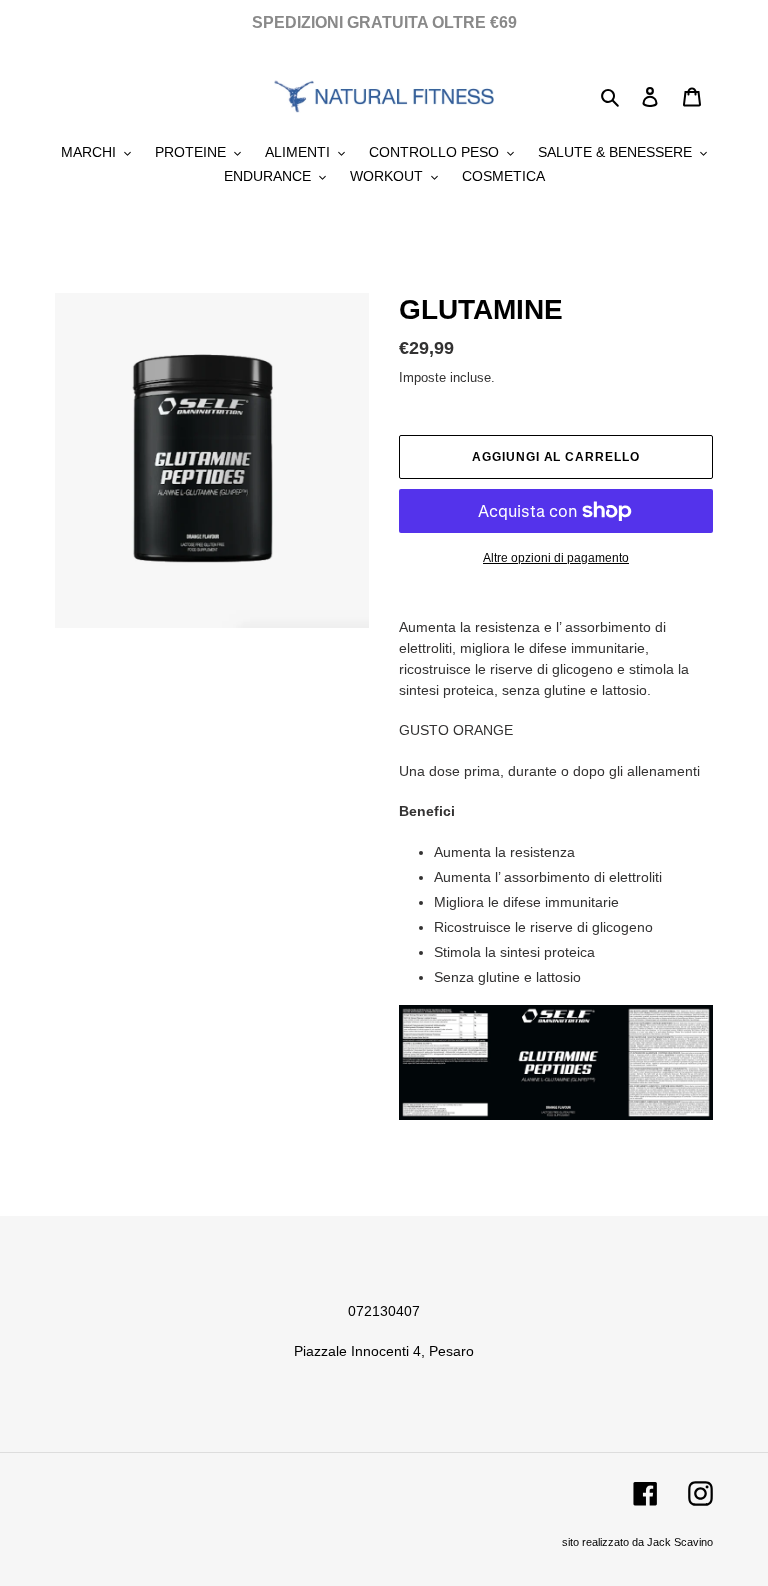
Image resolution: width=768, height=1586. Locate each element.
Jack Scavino (680, 1542)
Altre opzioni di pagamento (556, 558)
